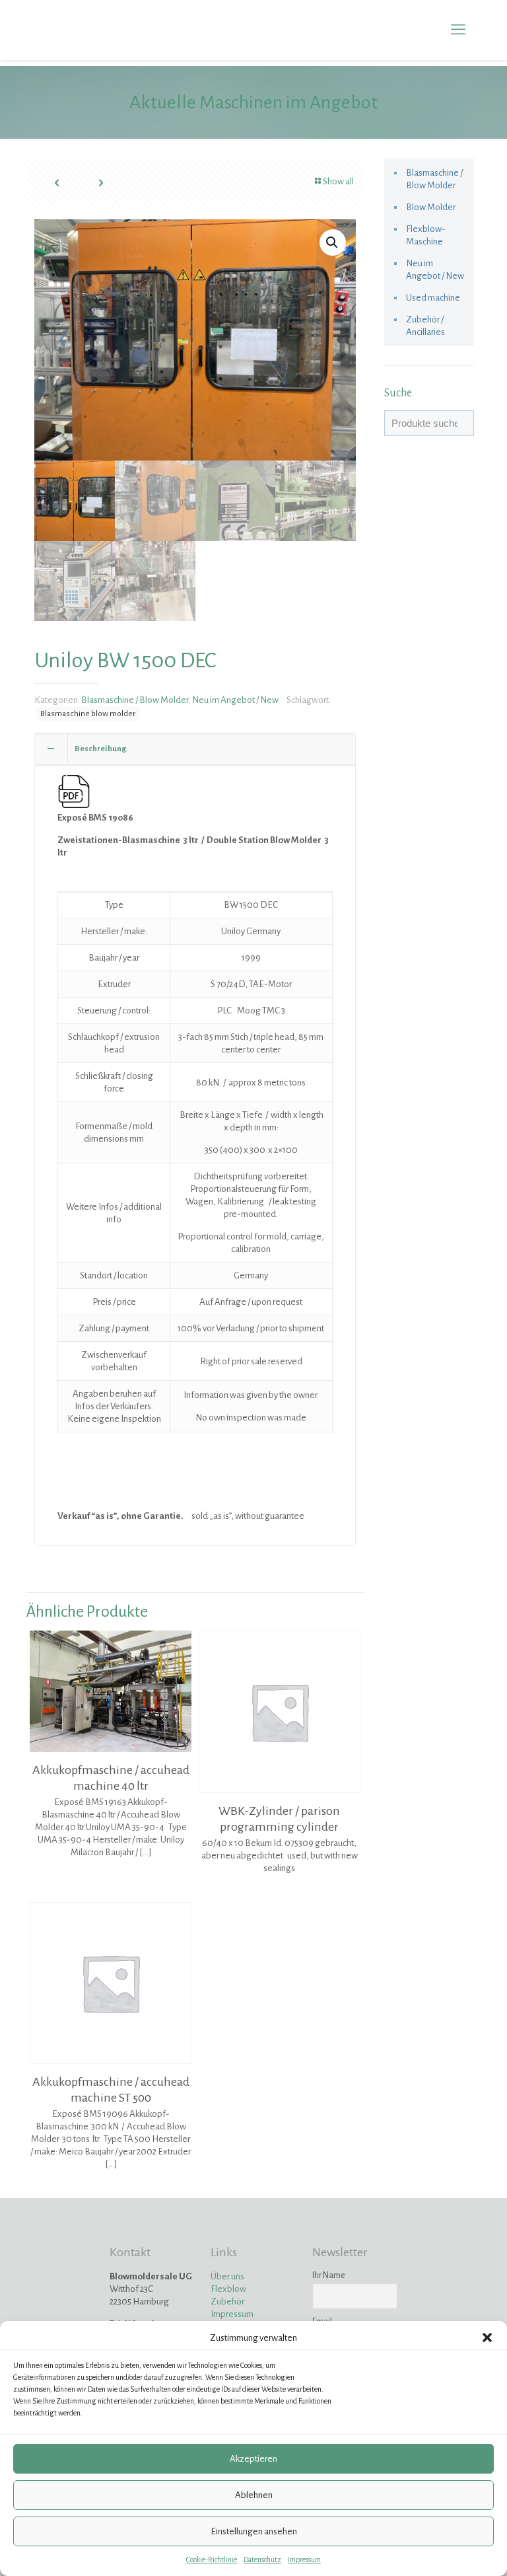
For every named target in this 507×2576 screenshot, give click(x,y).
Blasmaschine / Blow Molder (135, 700)
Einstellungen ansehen (254, 2531)
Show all (338, 181)
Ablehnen (254, 2495)
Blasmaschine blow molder (88, 714)
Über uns (227, 2276)
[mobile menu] (458, 30)
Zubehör (227, 2301)
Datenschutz (262, 2559)
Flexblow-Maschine (426, 235)
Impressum (304, 2559)
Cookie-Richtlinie (212, 2559)
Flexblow (228, 2289)
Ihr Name (329, 2275)
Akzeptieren (253, 2459)
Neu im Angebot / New (235, 700)
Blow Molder (431, 207)
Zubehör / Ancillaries (425, 326)
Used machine (433, 298)
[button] (487, 2337)
